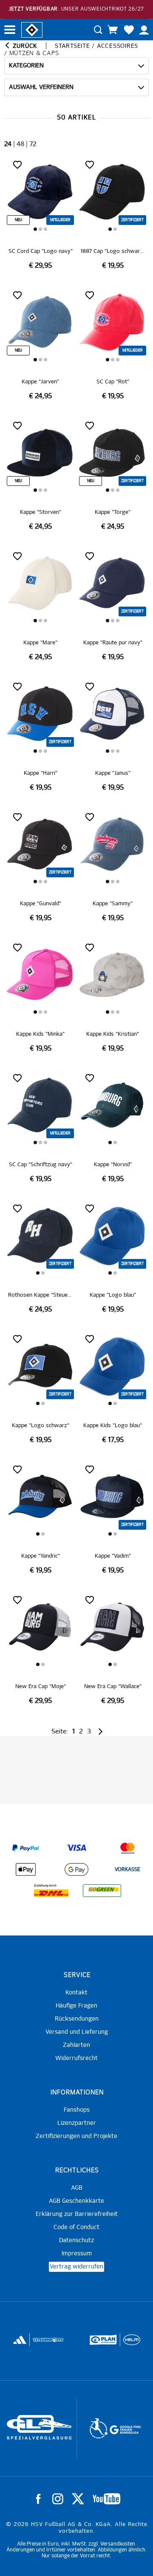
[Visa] (76, 1848)
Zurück (24, 46)
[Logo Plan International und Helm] (98, 2343)
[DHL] (51, 1891)
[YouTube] (106, 2499)
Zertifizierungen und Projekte (76, 2136)
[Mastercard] (127, 1848)
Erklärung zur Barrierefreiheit (77, 2214)
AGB (77, 2188)
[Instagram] (58, 2499)
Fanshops (77, 2110)
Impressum (77, 2254)
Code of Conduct (76, 2227)
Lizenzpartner (77, 2123)
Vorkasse (127, 1870)
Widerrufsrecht (76, 2058)
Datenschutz (76, 2240)
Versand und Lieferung (77, 2032)
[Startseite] (32, 29)
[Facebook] (38, 2499)
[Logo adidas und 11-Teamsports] (19, 2344)
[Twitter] (78, 2499)
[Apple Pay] (25, 1869)
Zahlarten (76, 2045)
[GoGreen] (102, 1891)
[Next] (100, 1732)
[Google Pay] (76, 1869)
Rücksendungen (77, 2019)
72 (33, 144)
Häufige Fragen (76, 2006)
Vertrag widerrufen (76, 2267)
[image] (40, 214)
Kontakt (76, 1993)
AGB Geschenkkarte (76, 2201)
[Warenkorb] (113, 30)
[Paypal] (25, 1848)
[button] (35, 229)
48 (20, 144)
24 (8, 144)
